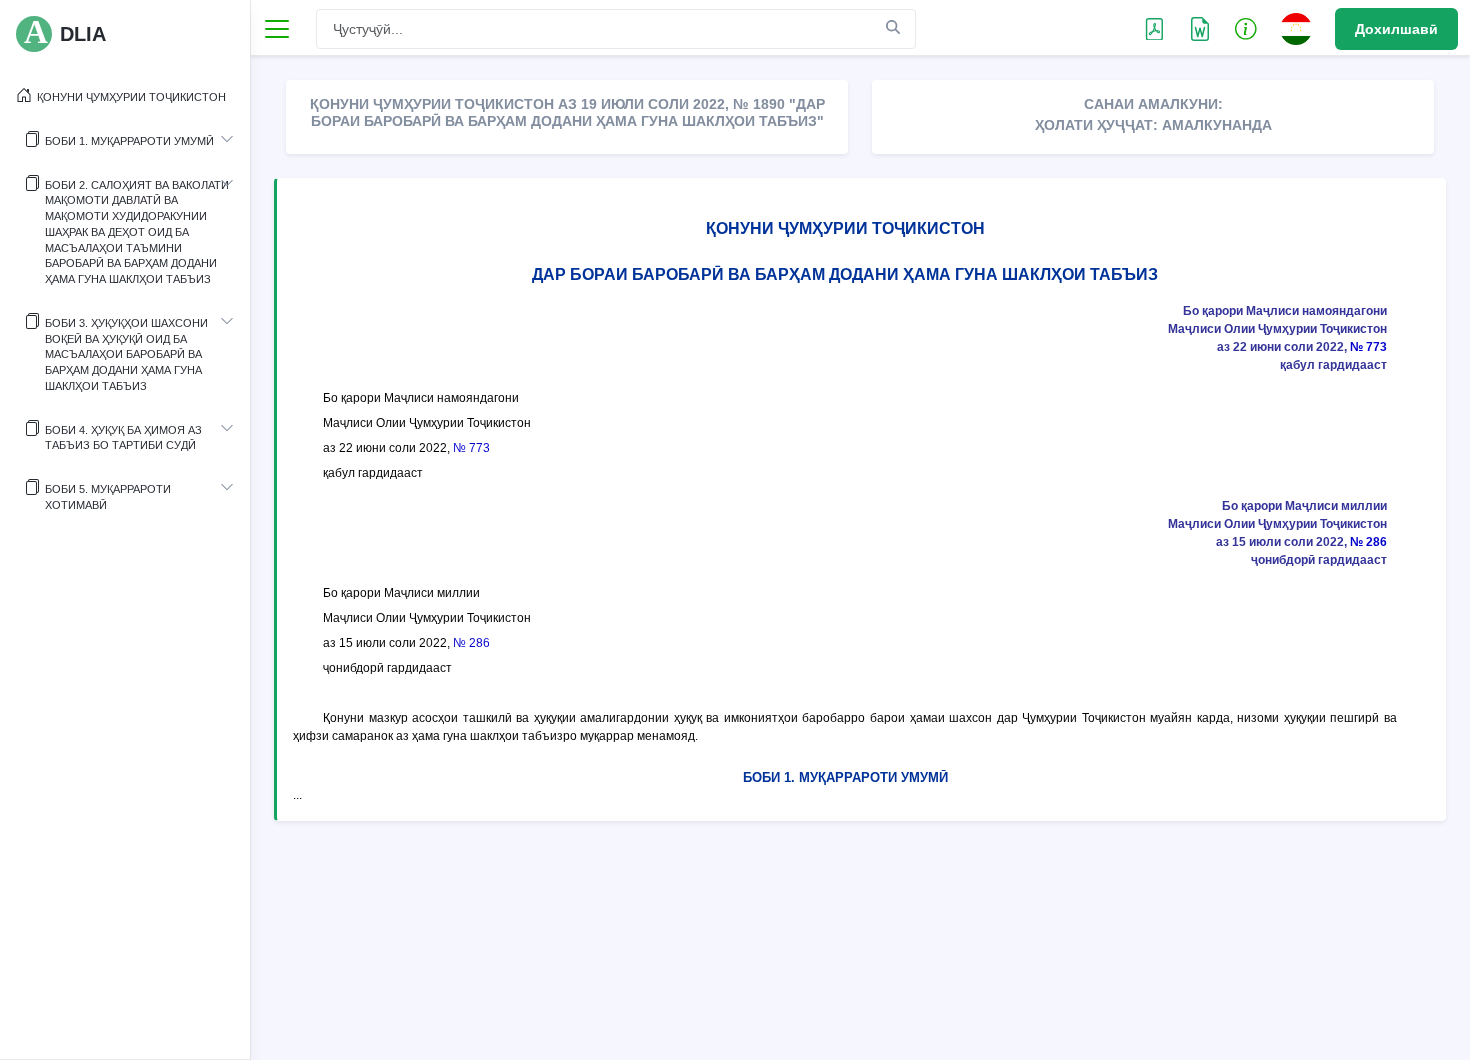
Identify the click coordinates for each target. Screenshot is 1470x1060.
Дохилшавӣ (1396, 29)
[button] (1246, 28)
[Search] (893, 27)
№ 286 (1368, 542)
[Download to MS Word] (1154, 28)
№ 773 (1368, 347)
